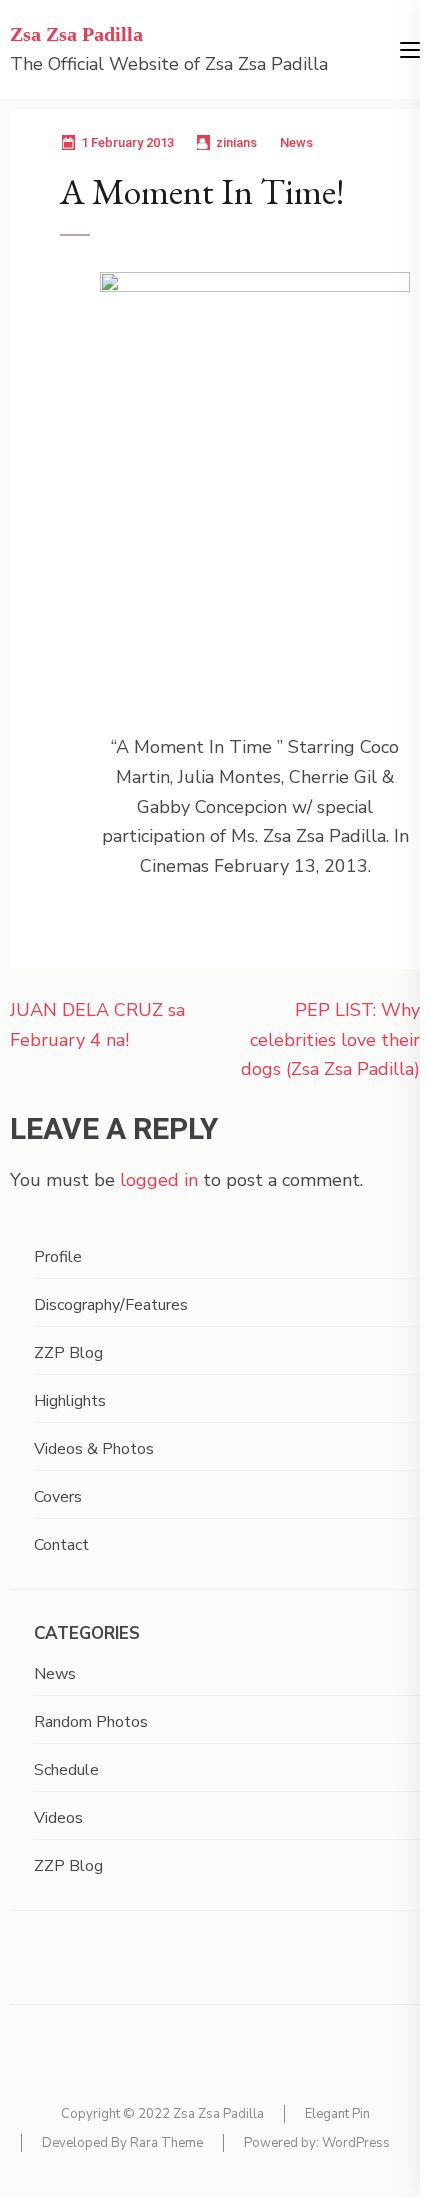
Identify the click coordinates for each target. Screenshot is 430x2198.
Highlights (70, 1401)
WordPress (356, 2143)
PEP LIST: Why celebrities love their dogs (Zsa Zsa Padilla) (330, 1039)
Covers (58, 1497)
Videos (58, 1818)
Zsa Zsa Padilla (76, 34)
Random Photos (91, 1722)
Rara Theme (166, 2143)
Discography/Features (111, 1305)
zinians (236, 142)
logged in (159, 1180)
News (296, 142)
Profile (58, 1257)
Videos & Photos (94, 1449)
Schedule (66, 1770)
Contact (61, 1545)
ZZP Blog (68, 1353)
